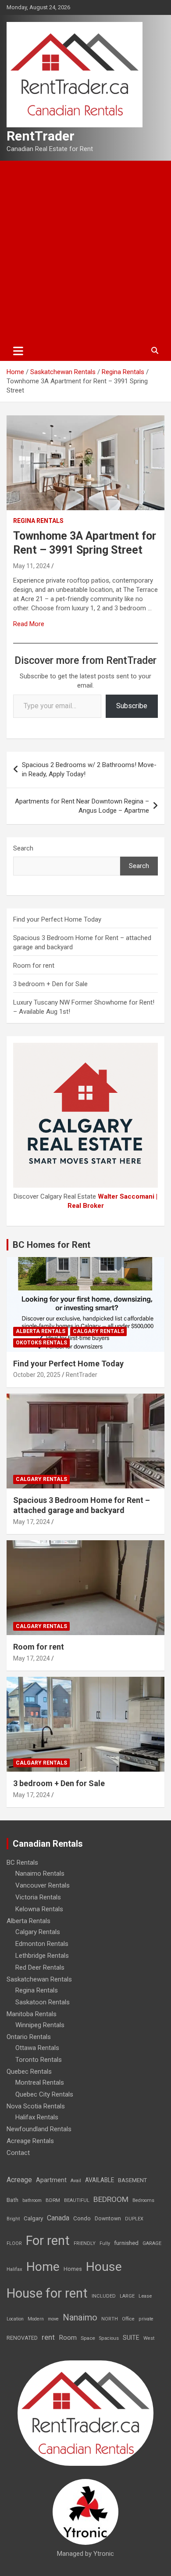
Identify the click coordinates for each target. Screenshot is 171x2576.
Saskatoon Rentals (43, 2002)
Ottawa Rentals (37, 2048)
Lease (145, 2296)
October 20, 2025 (37, 1375)
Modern (36, 2319)
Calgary (33, 2218)
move (53, 2319)
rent (48, 2337)
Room (68, 2338)
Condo (82, 2218)
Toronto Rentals (39, 2060)
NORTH (110, 2319)
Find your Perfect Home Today (57, 919)
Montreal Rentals (40, 2082)
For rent (48, 2241)
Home (43, 2267)
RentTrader (41, 136)
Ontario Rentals (29, 2037)
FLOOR (14, 2243)
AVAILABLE (100, 2180)
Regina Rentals (38, 521)
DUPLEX (134, 2219)
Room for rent (34, 966)
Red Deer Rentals (40, 1967)
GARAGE (152, 2243)
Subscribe (132, 706)
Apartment (51, 2180)
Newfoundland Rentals (39, 2129)
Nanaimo (80, 2317)
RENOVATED (22, 2338)
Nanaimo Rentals (40, 1873)
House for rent (47, 2293)
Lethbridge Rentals (42, 1956)
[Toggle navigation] (18, 351)
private (146, 2319)
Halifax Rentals (37, 2117)
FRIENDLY (85, 2243)
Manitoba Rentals (32, 2014)
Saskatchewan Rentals (39, 1979)
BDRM (53, 2200)
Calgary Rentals (98, 1331)
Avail (76, 2181)
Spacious (109, 2338)
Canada (58, 2218)
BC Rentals (22, 1863)
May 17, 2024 (32, 1522)
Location (15, 2319)
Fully (105, 2243)
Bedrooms (143, 2200)
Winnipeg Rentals (40, 2025)
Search (23, 848)
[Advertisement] (85, 251)
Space (88, 2338)
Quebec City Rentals (44, 2094)
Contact (18, 2153)
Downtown (108, 2219)
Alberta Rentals (41, 1331)
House (104, 2267)
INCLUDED (104, 2296)
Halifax (14, 2269)
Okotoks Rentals (41, 1343)
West (149, 2338)
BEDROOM (111, 2199)
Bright (13, 2219)
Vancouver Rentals (43, 1885)
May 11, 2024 (32, 566)
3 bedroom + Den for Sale (50, 984)
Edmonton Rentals (42, 1944)
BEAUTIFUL (77, 2200)
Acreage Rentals (30, 2141)
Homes (73, 2269)
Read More (29, 624)
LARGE (127, 2296)
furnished (126, 2243)
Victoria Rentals (38, 1897)
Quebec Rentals (29, 2072)
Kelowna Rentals (39, 1909)
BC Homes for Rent (52, 1245)
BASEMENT (132, 2180)
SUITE (131, 2338)
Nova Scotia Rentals (36, 2106)
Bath (12, 2200)
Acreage (19, 2180)
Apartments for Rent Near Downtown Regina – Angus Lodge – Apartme (82, 806)
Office (128, 2319)
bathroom (32, 2200)
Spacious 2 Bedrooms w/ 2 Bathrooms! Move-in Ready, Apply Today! (89, 769)
